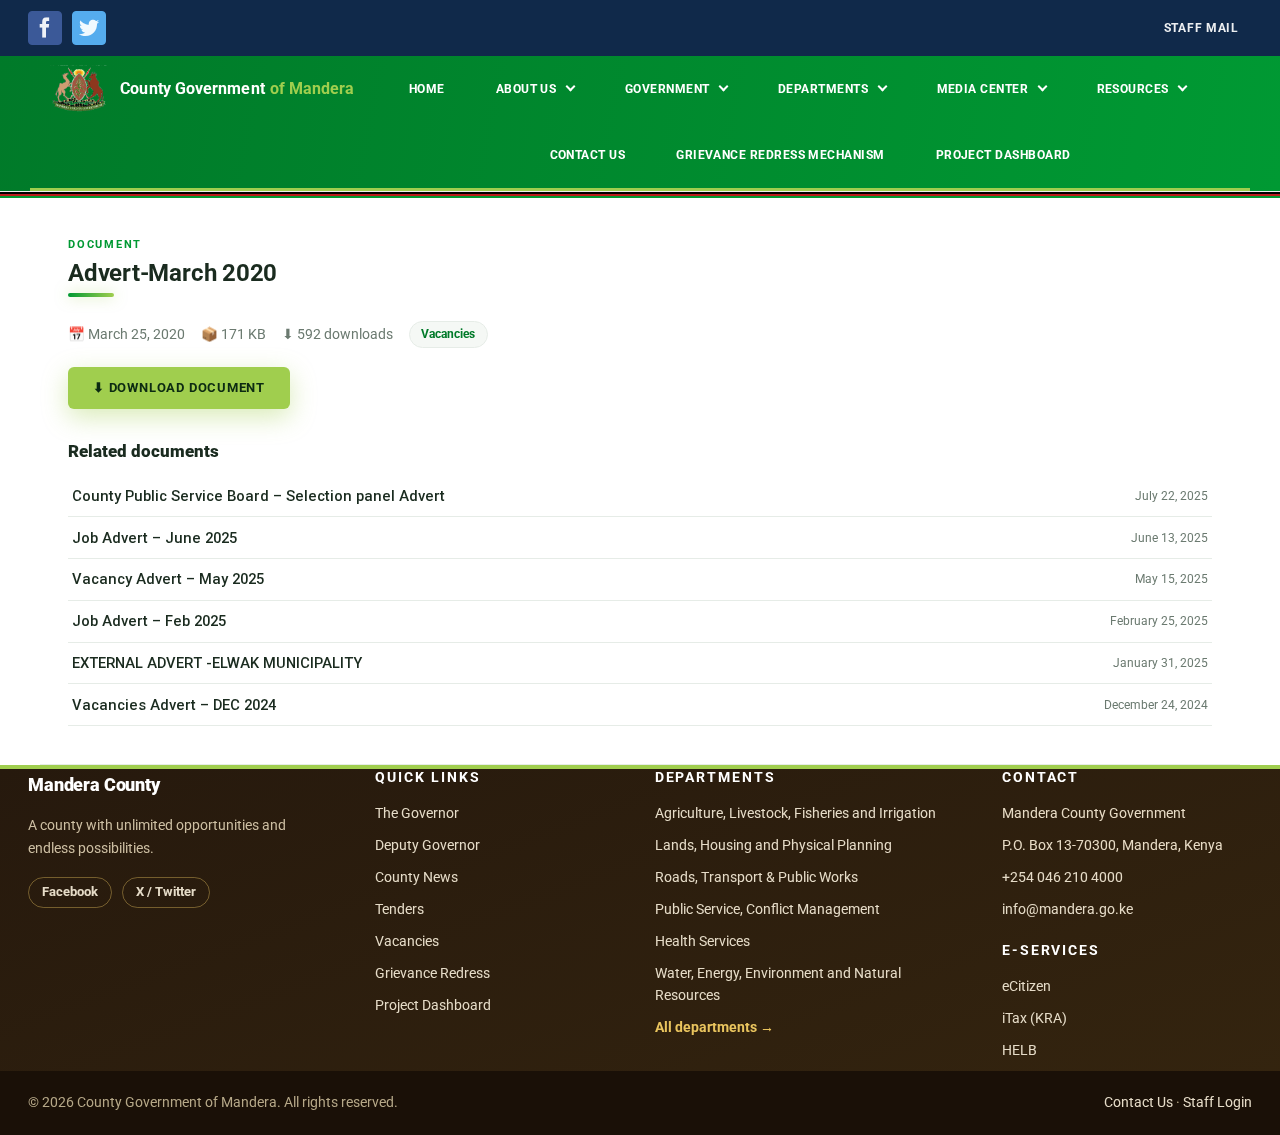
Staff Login (1217, 1102)
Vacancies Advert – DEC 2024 (174, 705)
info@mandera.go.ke (1067, 909)
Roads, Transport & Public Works (756, 877)
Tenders (399, 909)
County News (416, 877)
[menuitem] (1201, 28)
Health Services (702, 941)
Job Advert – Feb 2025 (149, 621)
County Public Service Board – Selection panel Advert (258, 496)
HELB (1019, 1050)
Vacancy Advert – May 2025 (168, 579)
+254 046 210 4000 (1062, 877)
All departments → (714, 1027)
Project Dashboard (433, 1005)
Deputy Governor (427, 845)
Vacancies (448, 333)
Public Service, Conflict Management (767, 909)
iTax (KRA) (1034, 1018)
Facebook (70, 891)
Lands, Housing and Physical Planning (773, 845)
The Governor (417, 813)
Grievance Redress (432, 973)
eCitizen (1026, 986)
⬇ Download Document (179, 387)
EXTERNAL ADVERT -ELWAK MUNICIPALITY (217, 663)
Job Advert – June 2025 (154, 538)
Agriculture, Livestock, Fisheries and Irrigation (795, 813)
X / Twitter (166, 891)
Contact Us (1138, 1102)
